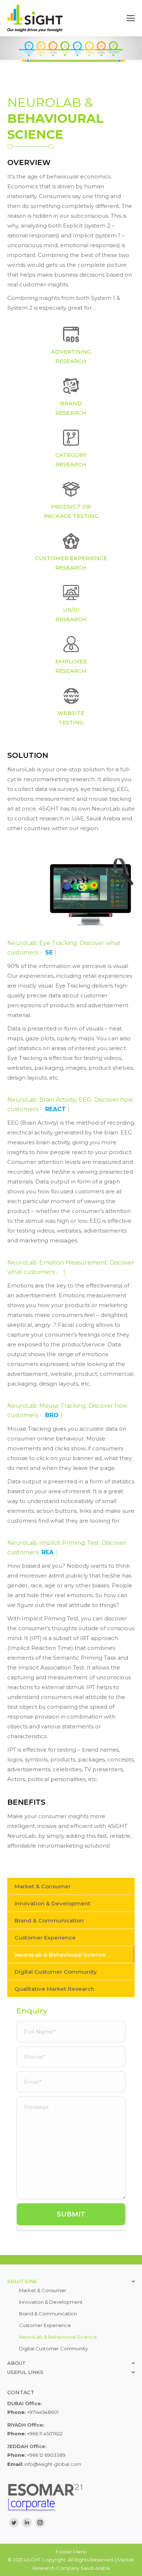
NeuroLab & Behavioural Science (60, 1955)
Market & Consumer (43, 1886)
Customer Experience (45, 1938)
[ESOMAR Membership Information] (71, 2497)
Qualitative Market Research (54, 1989)
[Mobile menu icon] (131, 18)
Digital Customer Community (56, 1972)
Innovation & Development (52, 1903)
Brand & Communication (49, 1920)
